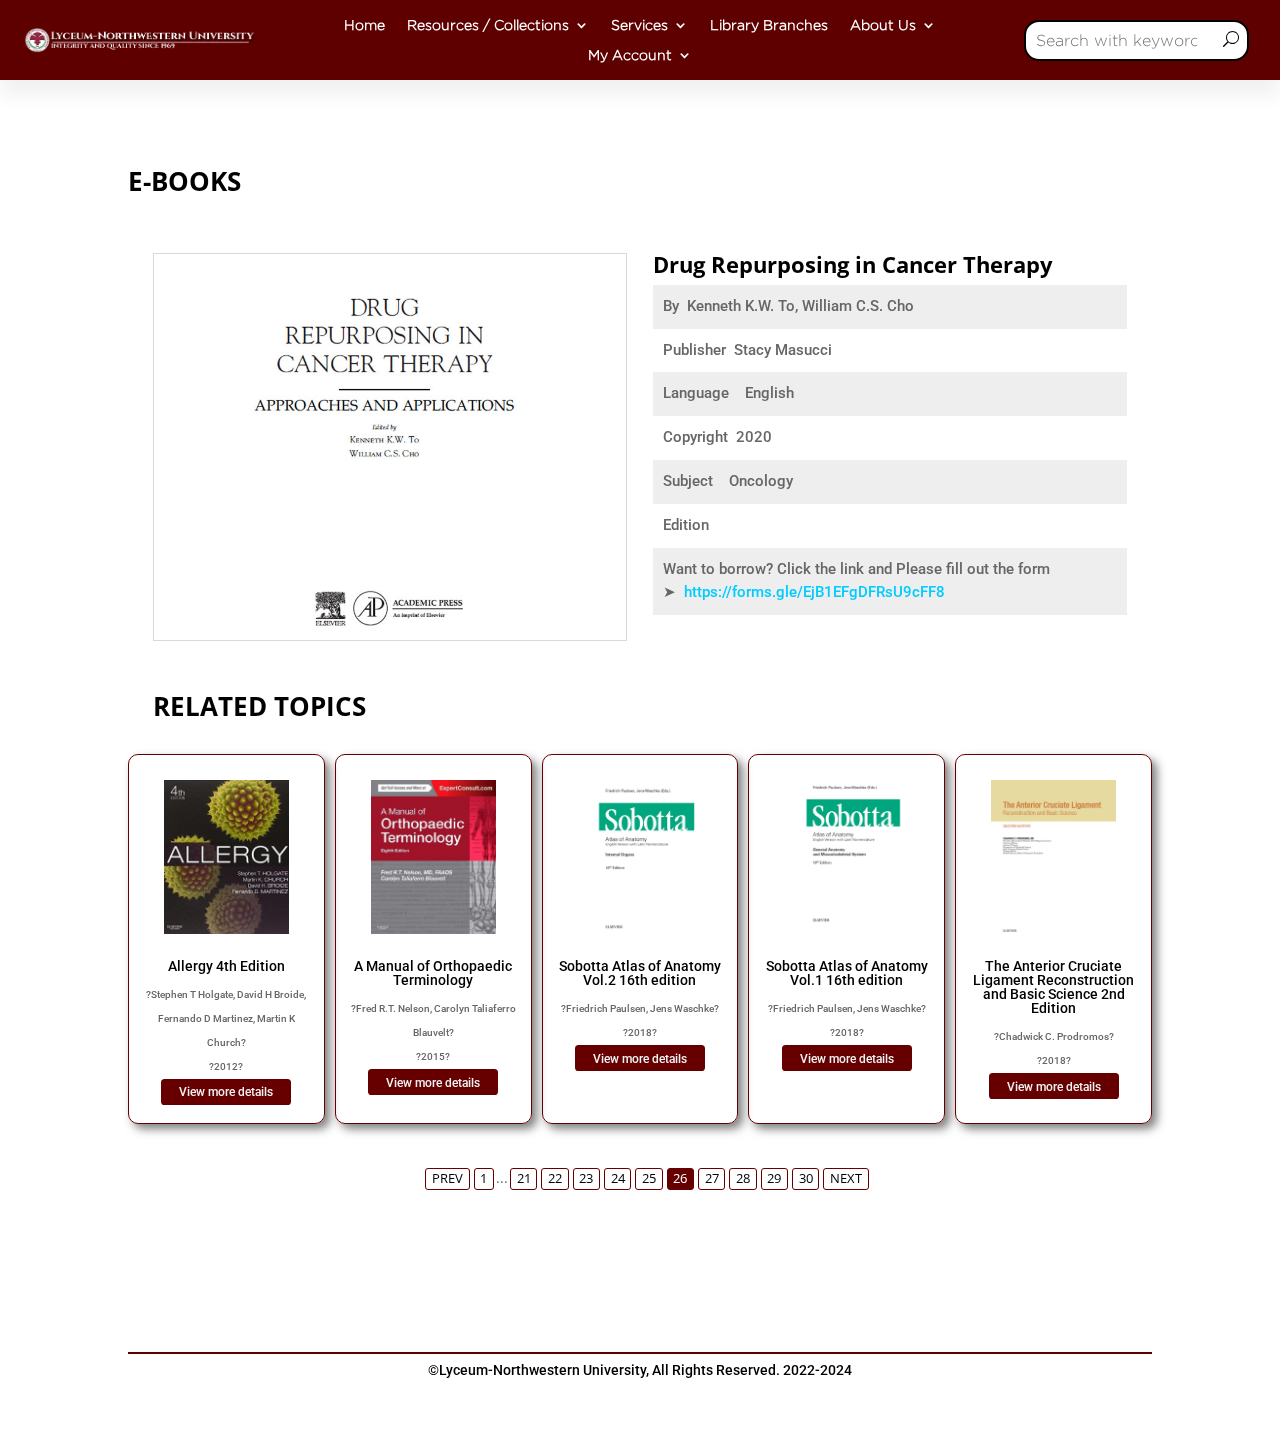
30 (806, 1178)
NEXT (846, 1178)
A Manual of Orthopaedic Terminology (433, 973)
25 (649, 1178)
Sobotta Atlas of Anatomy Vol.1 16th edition (847, 973)
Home (364, 25)
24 (618, 1178)
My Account (630, 55)
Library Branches (769, 25)
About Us (883, 25)
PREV (447, 1178)
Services (639, 25)
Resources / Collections (488, 25)
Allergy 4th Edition (226, 966)
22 (555, 1178)
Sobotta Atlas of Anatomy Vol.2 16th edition (640, 973)
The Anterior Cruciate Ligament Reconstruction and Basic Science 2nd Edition (1053, 987)
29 (774, 1178)
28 (743, 1178)
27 (712, 1178)
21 (524, 1178)
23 (586, 1178)
